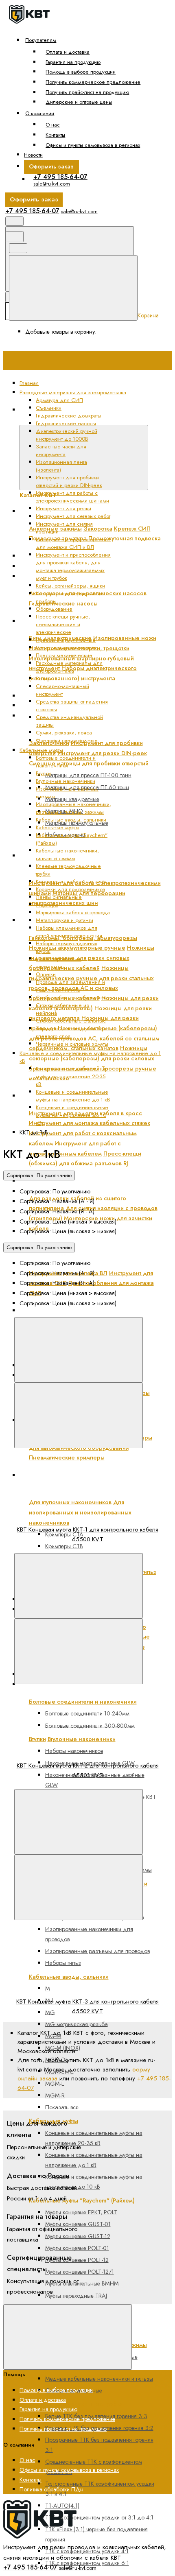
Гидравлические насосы (63, 603)
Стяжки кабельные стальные (71, 1021)
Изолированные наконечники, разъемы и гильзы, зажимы (73, 808)
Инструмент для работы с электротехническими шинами (89, 861)
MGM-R (55, 2095)
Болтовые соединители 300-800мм (90, 1725)
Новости (33, 155)
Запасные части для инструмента (73, 696)
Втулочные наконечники (66, 781)
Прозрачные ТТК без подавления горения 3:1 (99, 2445)
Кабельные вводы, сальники (71, 820)
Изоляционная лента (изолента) (72, 706)
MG (50, 2012)
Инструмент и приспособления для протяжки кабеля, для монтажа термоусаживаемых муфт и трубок (73, 566)
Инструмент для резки (63, 508)
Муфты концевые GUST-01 (78, 2224)
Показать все (62, 2107)
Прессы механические (64, 655)
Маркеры (47, 905)
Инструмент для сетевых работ (73, 516)
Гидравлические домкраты (69, 416)
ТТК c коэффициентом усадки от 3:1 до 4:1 (99, 2517)
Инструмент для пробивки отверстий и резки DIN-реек (69, 481)
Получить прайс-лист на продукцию (87, 92)
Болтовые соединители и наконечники (66, 762)
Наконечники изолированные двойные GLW (95, 1780)
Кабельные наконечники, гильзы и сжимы (67, 854)
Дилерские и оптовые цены (79, 102)
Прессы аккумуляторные (66, 640)
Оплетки (46, 974)
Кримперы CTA (64, 1534)
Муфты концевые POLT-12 (77, 2260)
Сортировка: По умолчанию (39, 1175)
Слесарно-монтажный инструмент (62, 690)
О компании (40, 113)
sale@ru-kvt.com (52, 184)
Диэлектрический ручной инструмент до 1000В (93, 621)
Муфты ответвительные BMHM (82, 2283)
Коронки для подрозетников (70, 889)
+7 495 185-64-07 (60, 177)
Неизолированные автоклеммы (59, 963)
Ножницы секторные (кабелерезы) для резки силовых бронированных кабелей (92, 1058)
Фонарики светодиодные (67, 740)
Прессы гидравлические (66, 648)
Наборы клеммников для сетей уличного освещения (69, 932)
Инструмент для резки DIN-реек (102, 753)
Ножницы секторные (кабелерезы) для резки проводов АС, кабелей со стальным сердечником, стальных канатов (94, 1038)
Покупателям (41, 40)
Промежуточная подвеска (125, 538)
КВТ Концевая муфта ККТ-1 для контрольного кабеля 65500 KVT (87, 1534)
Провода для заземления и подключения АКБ (70, 986)
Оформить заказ (51, 166)
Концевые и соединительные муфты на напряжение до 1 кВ (94, 2160)
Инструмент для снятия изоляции (72, 1181)
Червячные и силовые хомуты (72, 1044)
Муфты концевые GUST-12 (78, 2236)
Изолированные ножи (125, 638)
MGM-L (55, 2083)
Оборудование (54, 609)
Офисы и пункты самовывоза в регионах (93, 145)
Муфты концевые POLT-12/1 (80, 2272)
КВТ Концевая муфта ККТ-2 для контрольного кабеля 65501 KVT (88, 1770)
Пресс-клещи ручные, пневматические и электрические (63, 624)
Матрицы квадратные (72, 799)
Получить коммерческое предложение (93, 82)
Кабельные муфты (58, 827)
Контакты (55, 135)
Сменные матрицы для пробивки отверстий (89, 763)
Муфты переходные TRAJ (76, 2295)
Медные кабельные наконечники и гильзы (99, 2379)
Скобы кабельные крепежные (73, 997)
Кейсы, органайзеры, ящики (70, 586)
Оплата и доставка (68, 52)
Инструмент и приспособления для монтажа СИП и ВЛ (94, 1251)
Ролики (44, 678)
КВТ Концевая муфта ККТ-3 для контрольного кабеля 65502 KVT (87, 2006)
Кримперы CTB (64, 1546)
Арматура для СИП (59, 400)
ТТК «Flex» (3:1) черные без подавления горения (96, 2534)
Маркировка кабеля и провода (73, 912)
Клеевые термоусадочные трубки (76, 2404)
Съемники (49, 408)
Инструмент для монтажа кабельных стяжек (90, 1123)
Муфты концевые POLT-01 (77, 2248)
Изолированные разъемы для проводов (97, 1951)
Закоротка (98, 529)
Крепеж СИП (132, 529)
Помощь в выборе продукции (81, 72)
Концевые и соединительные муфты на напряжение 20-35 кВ (94, 2138)
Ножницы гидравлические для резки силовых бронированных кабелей (92, 958)
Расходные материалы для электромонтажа (69, 667)
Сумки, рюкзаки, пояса (64, 733)
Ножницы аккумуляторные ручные (77, 948)
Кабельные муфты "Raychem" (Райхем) (82, 2200)
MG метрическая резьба (77, 2024)
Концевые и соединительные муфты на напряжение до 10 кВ (94, 2182)
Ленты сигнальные (59, 897)
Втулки (43, 773)
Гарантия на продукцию (73, 62)
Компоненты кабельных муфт (71, 882)
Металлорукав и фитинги (65, 920)
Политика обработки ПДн (51, 2489)
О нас (53, 125)
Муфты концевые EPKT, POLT (81, 2212)
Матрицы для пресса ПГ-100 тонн (88, 775)
